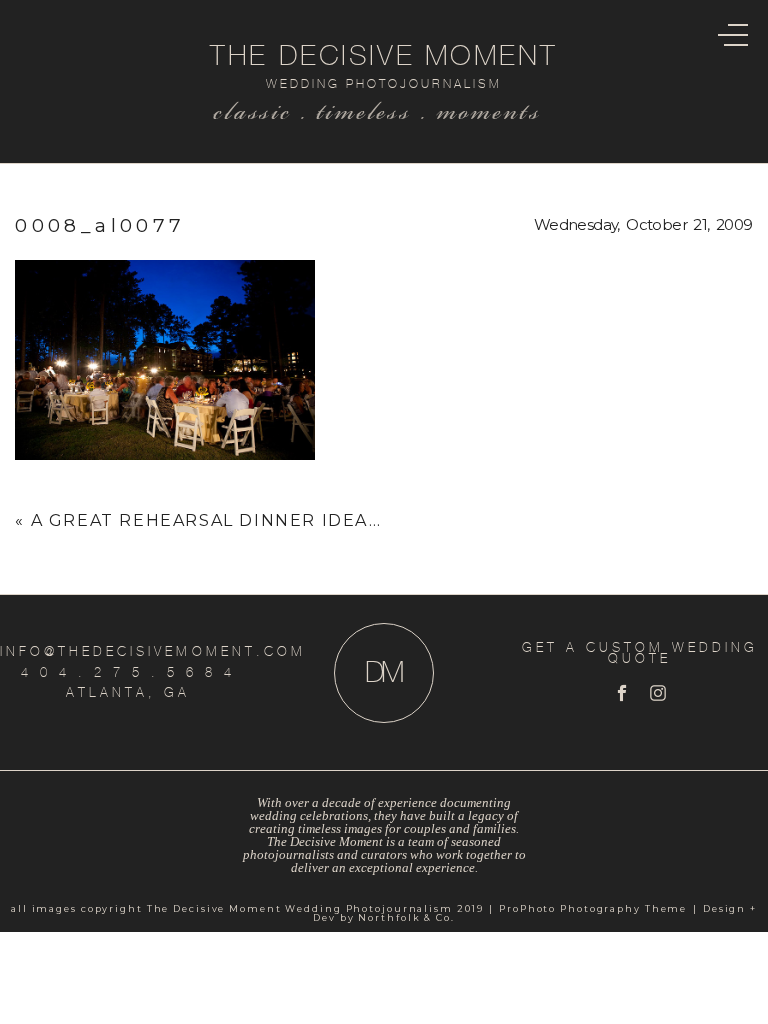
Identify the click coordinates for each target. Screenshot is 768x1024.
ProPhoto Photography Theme (593, 908)
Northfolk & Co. (406, 917)
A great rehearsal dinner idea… (206, 520)
